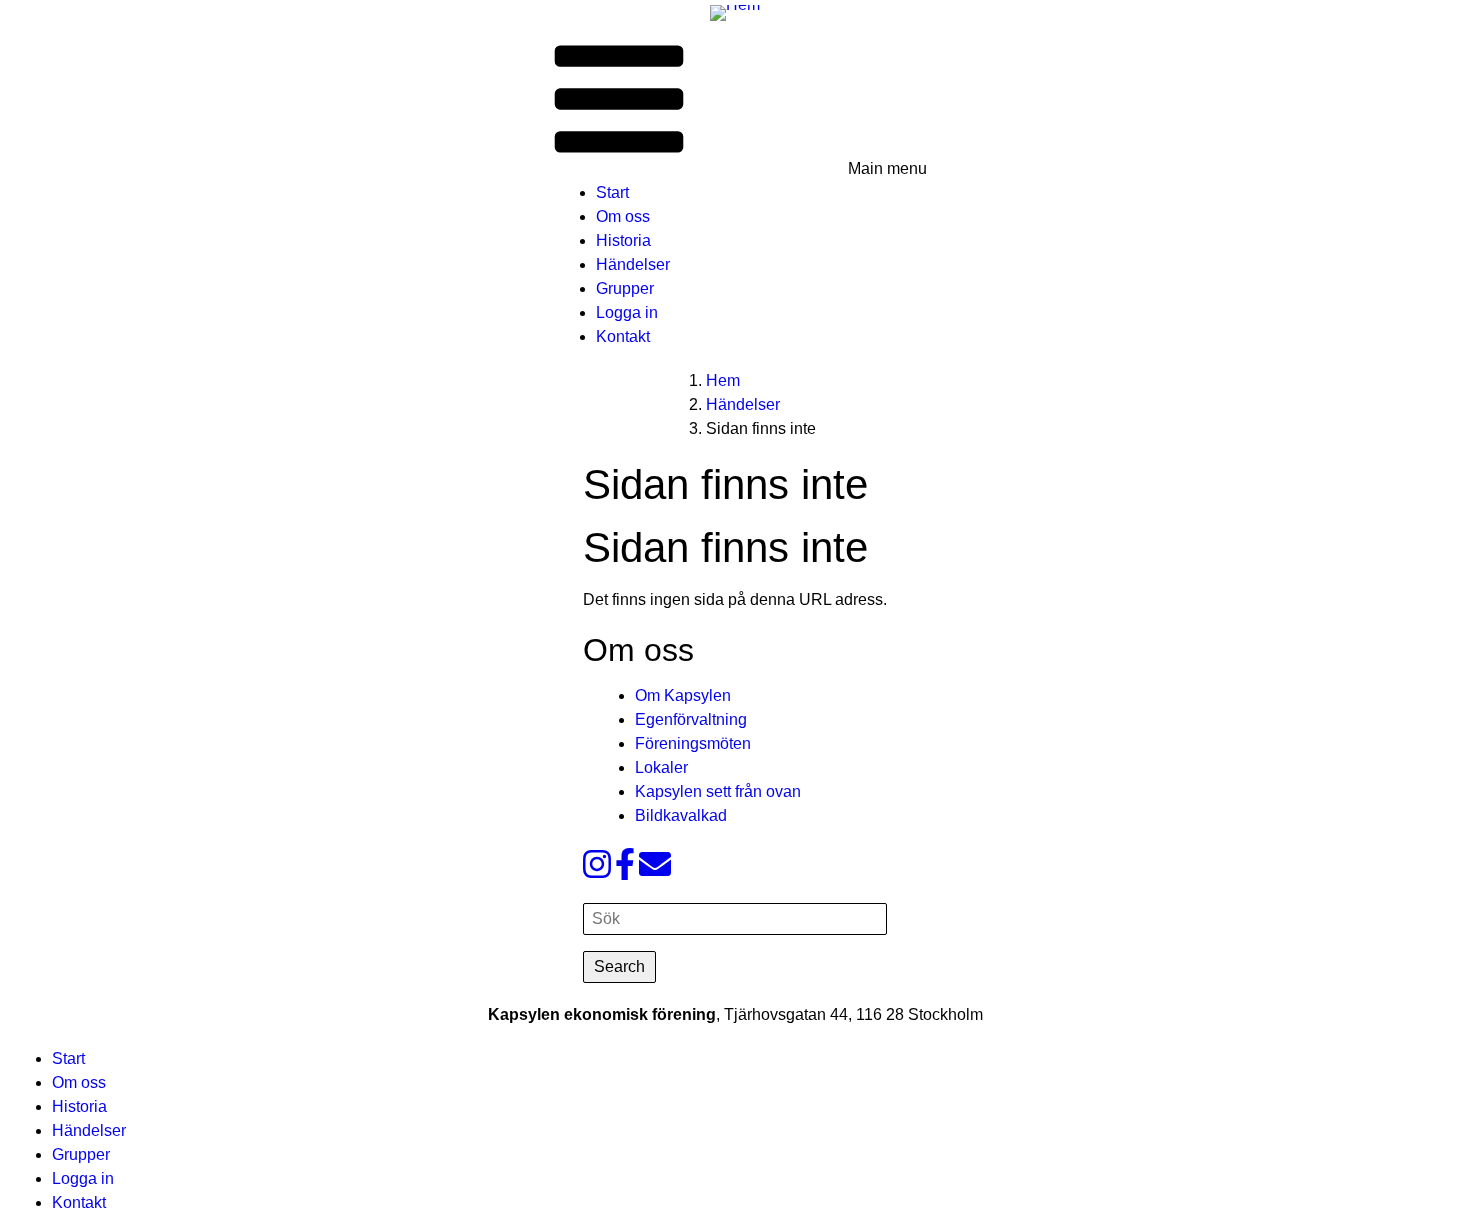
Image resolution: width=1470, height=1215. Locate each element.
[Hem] (735, 11)
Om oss (623, 216)
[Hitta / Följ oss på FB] (625, 870)
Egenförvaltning (691, 719)
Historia (623, 240)
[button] (735, 101)
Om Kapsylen (683, 695)
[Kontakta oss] (655, 870)
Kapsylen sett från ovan (718, 791)
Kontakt (623, 336)
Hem (723, 380)
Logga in (627, 312)
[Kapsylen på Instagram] (597, 870)
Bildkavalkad (681, 815)
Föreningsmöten (693, 743)
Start (612, 192)
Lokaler (661, 767)
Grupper (625, 288)
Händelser (633, 264)
